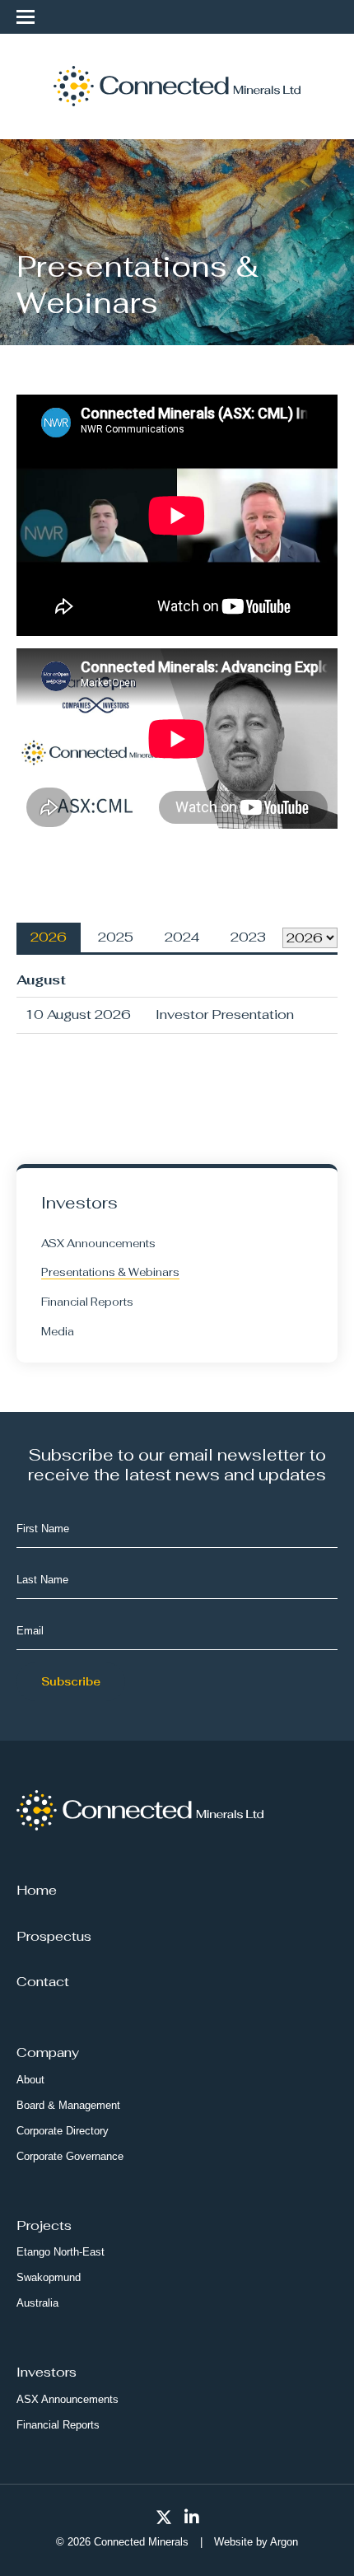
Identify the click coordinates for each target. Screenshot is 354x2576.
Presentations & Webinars (110, 1272)
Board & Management (68, 2105)
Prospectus (54, 1936)
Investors (47, 2372)
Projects (44, 2225)
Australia (37, 2303)
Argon (284, 2542)
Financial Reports (87, 1302)
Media (58, 1332)
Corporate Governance (70, 2156)
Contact (43, 1982)
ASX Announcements (98, 1244)
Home (37, 1890)
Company (48, 2052)
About (30, 2080)
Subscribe (71, 1682)
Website (233, 2542)
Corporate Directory (63, 2131)
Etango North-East (61, 2252)
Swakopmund (49, 2277)
